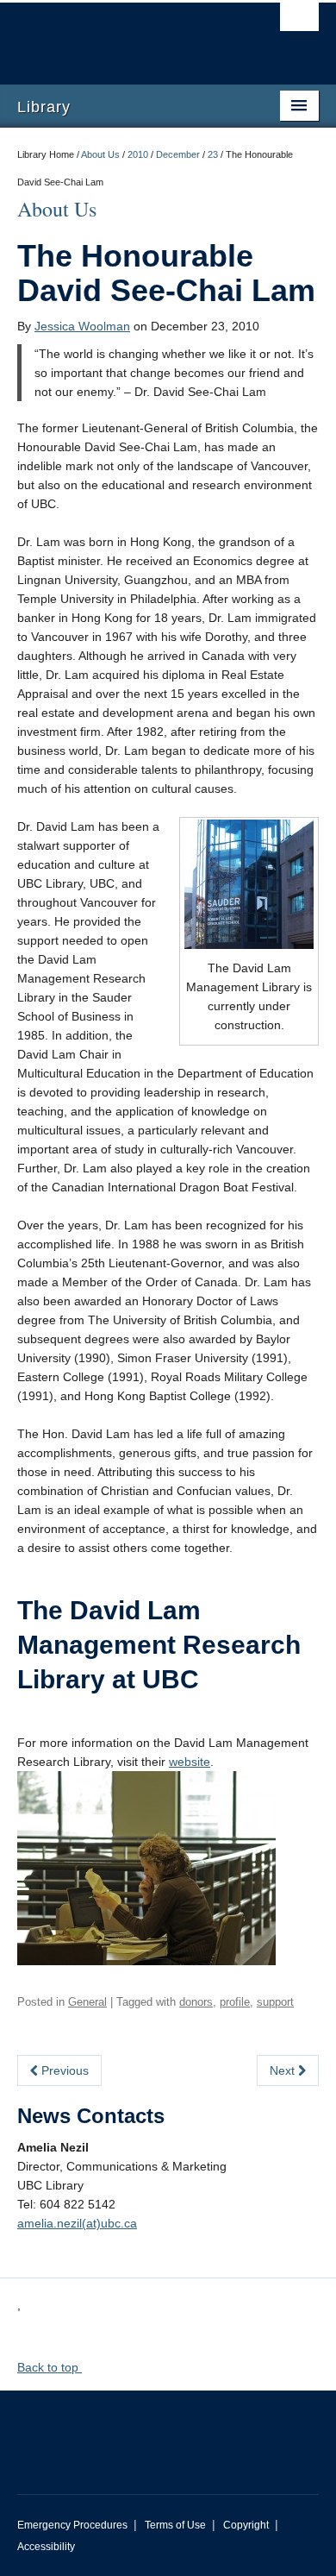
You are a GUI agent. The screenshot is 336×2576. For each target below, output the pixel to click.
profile (235, 2002)
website (190, 1762)
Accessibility (46, 2547)
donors (196, 2002)
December (178, 154)
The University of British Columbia (123, 35)
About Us (100, 154)
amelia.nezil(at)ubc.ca (77, 2223)
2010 (138, 154)
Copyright (246, 2525)
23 (213, 154)
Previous (63, 2070)
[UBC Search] (299, 22)
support (275, 2002)
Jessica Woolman (82, 326)
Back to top (50, 2367)
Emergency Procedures (72, 2525)
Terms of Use (175, 2525)
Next (284, 2070)
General (87, 2002)
